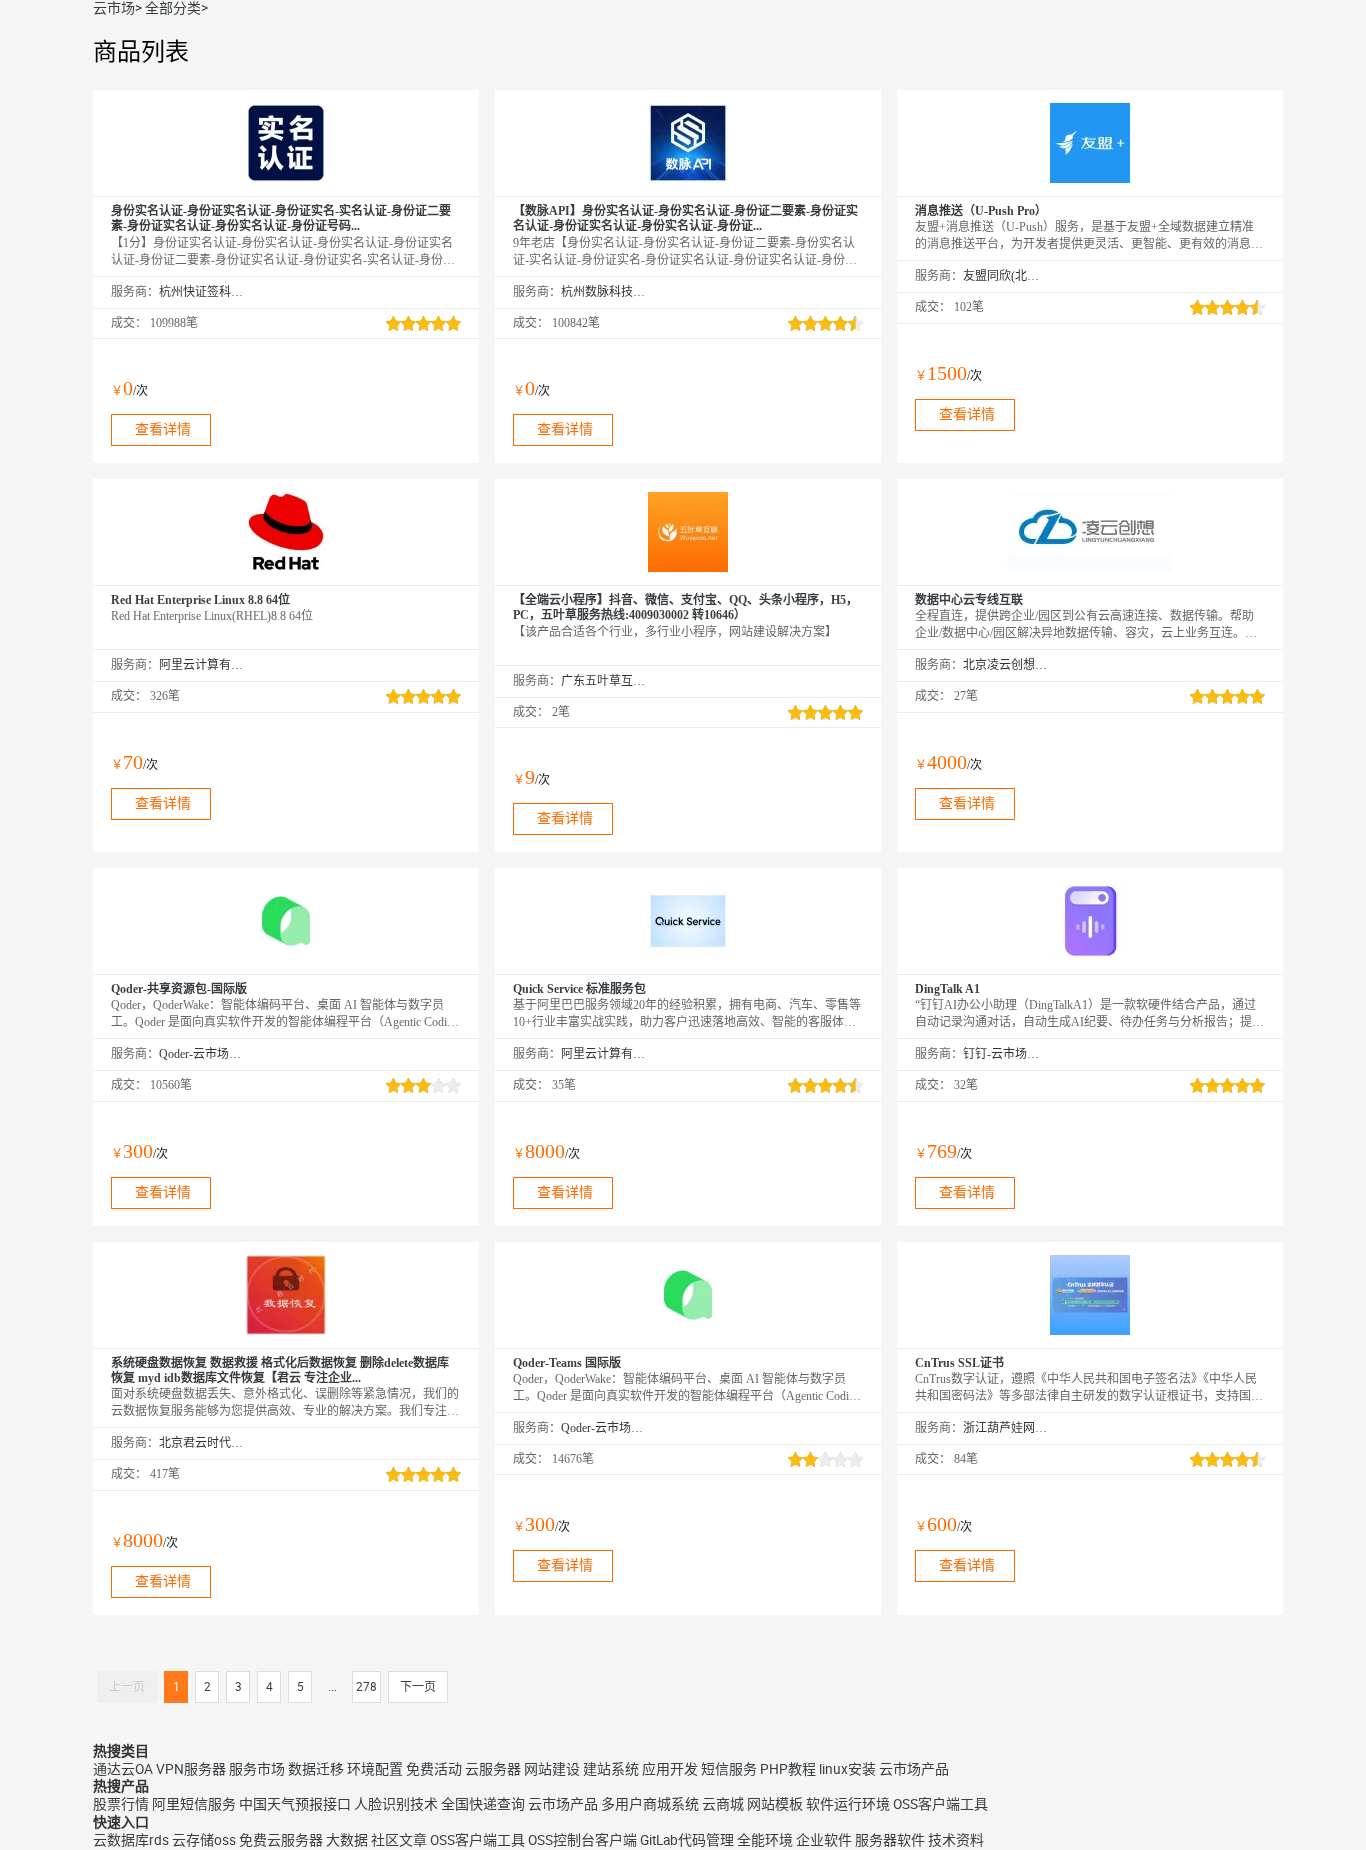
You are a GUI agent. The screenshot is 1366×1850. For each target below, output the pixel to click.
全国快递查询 (483, 1804)
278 (366, 1687)
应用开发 (670, 1769)
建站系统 (611, 1769)
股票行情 (121, 1804)
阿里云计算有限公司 (201, 665)
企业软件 (824, 1840)
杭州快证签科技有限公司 (201, 292)
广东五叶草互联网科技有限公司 (603, 681)
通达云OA (123, 1769)
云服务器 (493, 1769)
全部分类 (173, 8)
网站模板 (775, 1804)
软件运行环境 (848, 1804)
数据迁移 (316, 1769)
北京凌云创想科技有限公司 (1005, 665)
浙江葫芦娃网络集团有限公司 (1005, 1428)
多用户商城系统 (650, 1804)
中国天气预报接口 (295, 1804)
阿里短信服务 (194, 1804)
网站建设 (552, 1769)
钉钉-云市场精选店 (1005, 1054)
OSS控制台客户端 (582, 1840)
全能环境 (765, 1840)
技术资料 (956, 1840)
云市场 (114, 8)
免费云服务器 (281, 1840)
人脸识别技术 (396, 1804)
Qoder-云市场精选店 (201, 1054)
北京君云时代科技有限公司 (201, 1443)
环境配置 (375, 1769)
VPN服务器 (191, 1769)
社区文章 (399, 1840)
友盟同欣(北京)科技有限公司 (1005, 276)
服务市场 (257, 1769)
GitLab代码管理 (687, 1840)
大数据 (347, 1840)
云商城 (723, 1804)
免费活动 (434, 1769)
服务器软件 (890, 1840)
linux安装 (847, 1769)
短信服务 (729, 1769)
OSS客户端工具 (940, 1804)
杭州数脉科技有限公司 (603, 292)
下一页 (418, 1687)
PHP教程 (788, 1769)
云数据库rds (131, 1840)
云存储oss (204, 1840)
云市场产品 (914, 1769)
